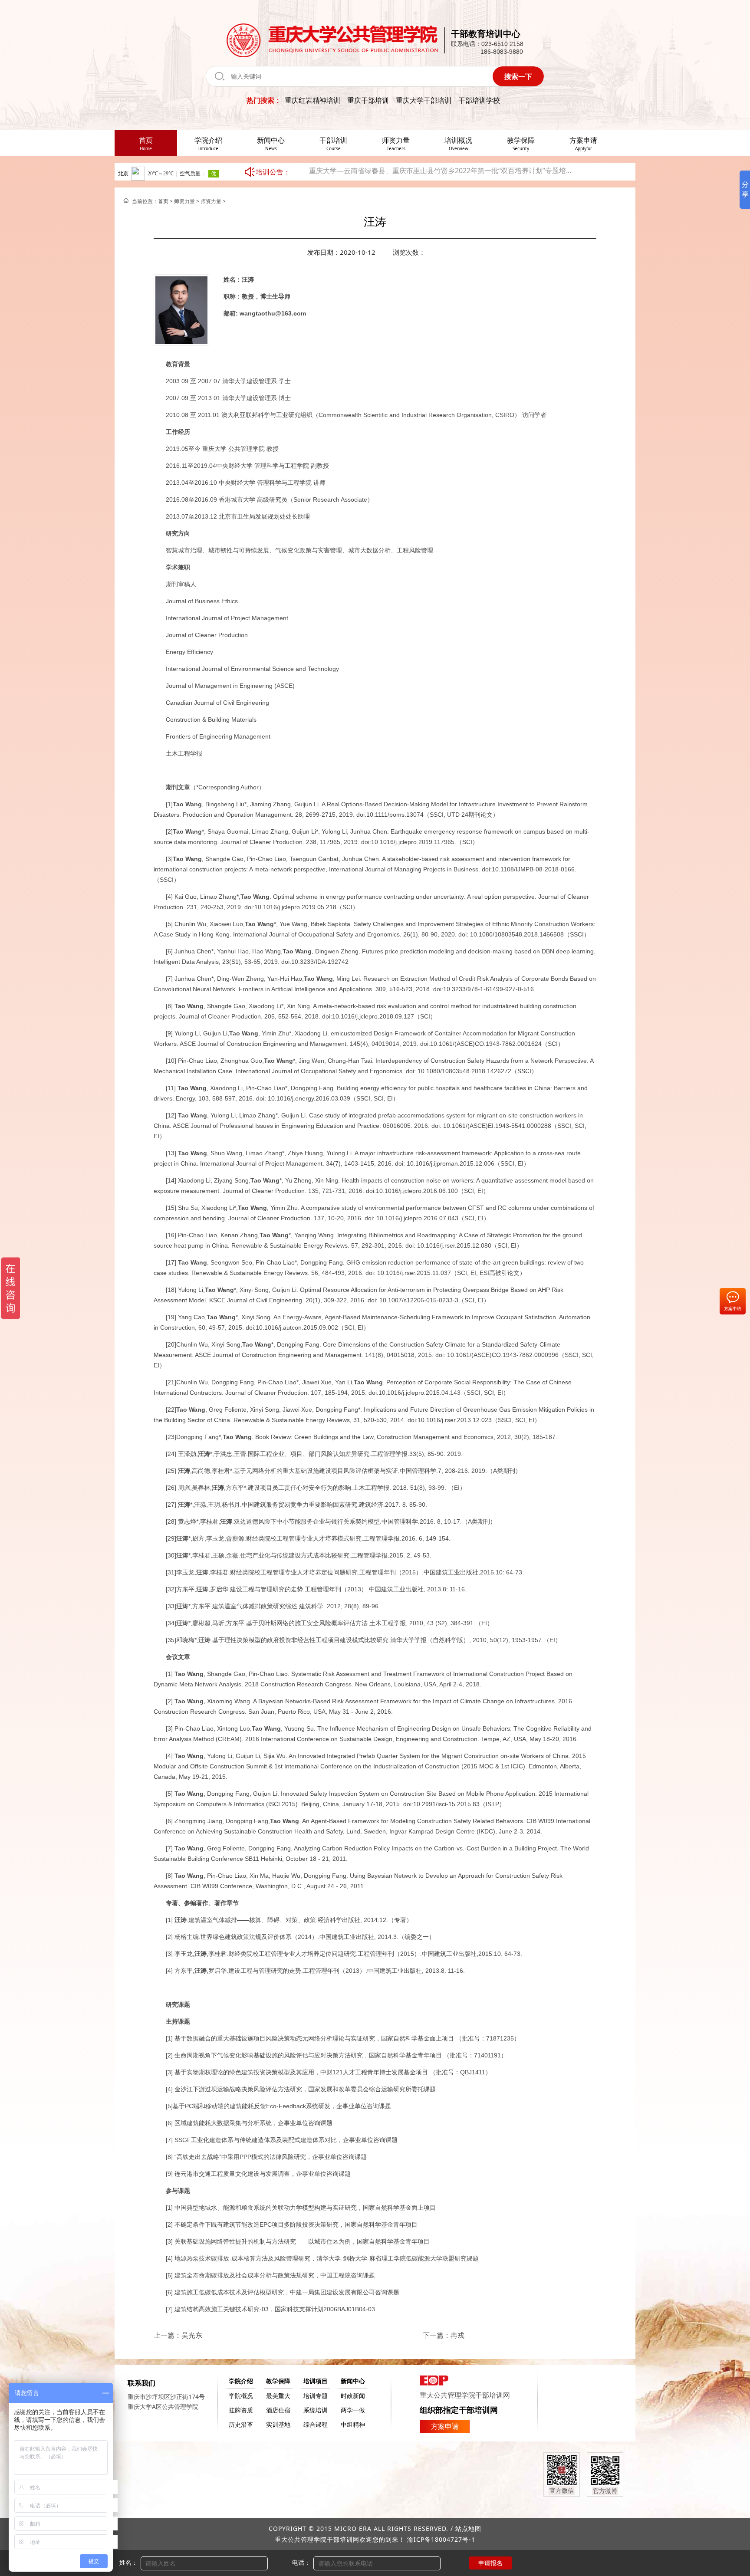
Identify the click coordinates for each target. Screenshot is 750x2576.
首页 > (166, 201)
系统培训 (316, 2410)
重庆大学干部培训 (424, 100)
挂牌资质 (241, 2410)
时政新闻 (353, 2396)
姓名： (128, 2562)
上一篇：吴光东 (178, 2335)
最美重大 (278, 2396)
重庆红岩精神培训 (312, 100)
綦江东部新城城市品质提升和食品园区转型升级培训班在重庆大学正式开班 (424, 172)
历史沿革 (241, 2424)
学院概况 (241, 2396)
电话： (301, 2562)
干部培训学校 (479, 100)
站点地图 (468, 2528)
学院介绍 (241, 2381)
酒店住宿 (278, 2410)
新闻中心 (353, 2381)
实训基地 (278, 2424)
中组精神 (353, 2424)
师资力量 (184, 201)
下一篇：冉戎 (444, 2335)
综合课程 (316, 2424)
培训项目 (316, 2381)
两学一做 (353, 2410)
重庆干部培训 (368, 100)
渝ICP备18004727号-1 (441, 2539)
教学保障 (278, 2381)
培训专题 (316, 2396)
